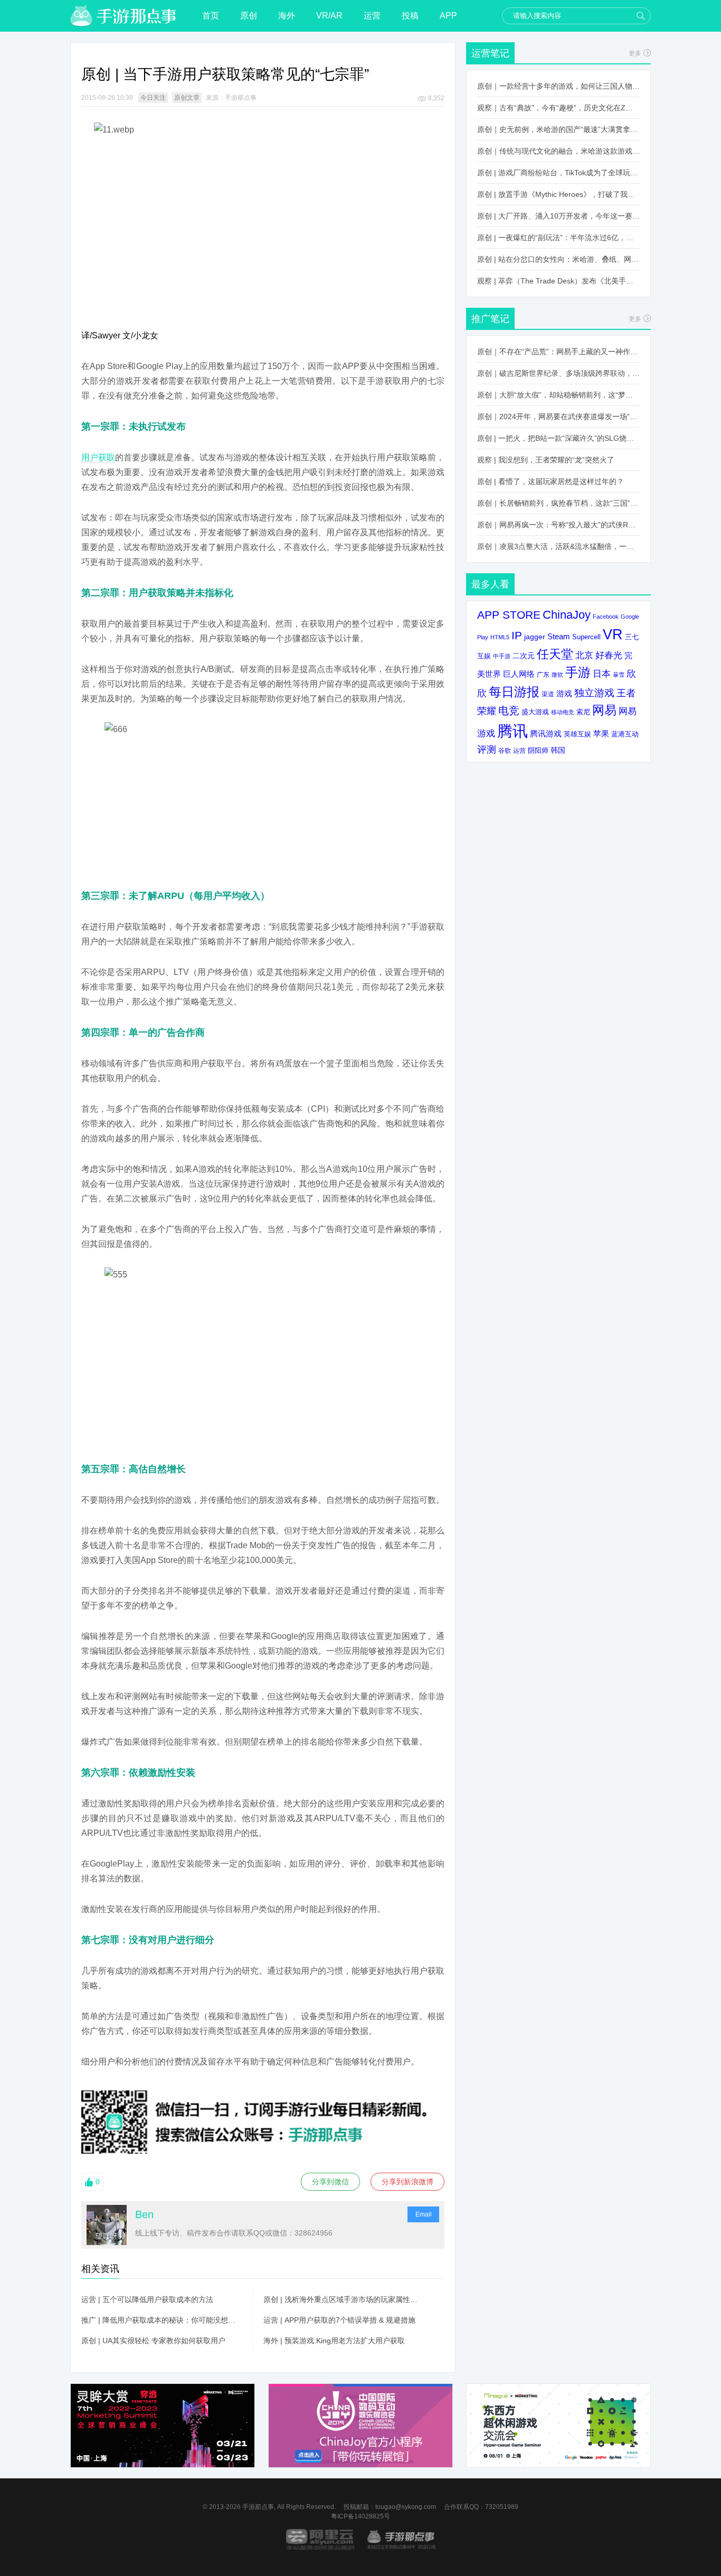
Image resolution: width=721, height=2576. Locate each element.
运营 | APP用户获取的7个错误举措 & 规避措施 (339, 2320)
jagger (535, 637)
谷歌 (505, 750)
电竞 (509, 711)
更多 (635, 53)
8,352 (436, 98)
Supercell (586, 637)
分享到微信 (330, 2182)
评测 (487, 750)
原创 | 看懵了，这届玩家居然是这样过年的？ (551, 481)
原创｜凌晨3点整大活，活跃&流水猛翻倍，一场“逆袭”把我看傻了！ (558, 546)
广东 (543, 674)
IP (517, 635)
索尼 (583, 712)
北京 (584, 655)
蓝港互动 (625, 734)
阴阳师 (538, 751)
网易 (604, 710)
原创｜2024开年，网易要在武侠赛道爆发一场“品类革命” (558, 416)
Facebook (606, 617)
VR (613, 634)
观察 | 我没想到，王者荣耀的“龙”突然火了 (546, 460)
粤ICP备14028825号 (360, 2516)
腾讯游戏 (546, 733)
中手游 (502, 656)
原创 (249, 16)
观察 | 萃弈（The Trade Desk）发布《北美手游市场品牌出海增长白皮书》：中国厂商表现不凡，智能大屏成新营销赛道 (558, 281)
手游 (578, 673)
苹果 (601, 733)
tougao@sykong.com (406, 2507)
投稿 (410, 16)
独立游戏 (594, 693)
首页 (211, 16)
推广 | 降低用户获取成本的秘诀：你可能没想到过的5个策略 (162, 2320)
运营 (372, 16)
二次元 (524, 656)
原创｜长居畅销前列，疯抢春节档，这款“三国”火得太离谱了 (558, 503)
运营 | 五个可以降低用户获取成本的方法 (147, 2299)
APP (448, 16)
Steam (559, 636)
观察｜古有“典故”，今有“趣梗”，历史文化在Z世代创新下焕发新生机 (558, 108)
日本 (602, 674)
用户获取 (98, 457)
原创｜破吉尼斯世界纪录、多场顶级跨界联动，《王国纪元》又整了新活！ (558, 373)
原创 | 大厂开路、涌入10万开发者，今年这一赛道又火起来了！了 (558, 216)
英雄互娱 (577, 734)
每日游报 (514, 692)
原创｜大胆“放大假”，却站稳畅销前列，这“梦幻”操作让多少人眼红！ (558, 395)
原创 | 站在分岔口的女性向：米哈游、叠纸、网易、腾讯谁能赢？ (558, 259)
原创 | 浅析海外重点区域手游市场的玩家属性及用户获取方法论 (344, 2299)
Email (424, 2214)
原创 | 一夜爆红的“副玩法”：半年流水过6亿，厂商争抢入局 (558, 238)
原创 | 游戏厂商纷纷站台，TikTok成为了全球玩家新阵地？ (558, 173)
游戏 (564, 693)
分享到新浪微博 (407, 2182)
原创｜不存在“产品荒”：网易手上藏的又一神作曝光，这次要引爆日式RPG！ (558, 352)
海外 (287, 16)
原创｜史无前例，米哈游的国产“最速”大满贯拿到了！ (558, 129)
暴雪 (619, 675)
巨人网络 (519, 674)
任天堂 (555, 654)
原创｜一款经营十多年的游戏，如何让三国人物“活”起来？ (558, 86)
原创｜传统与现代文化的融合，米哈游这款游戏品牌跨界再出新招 (558, 151)
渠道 (548, 694)
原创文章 (187, 98)
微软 (557, 675)
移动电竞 (563, 712)
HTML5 (500, 637)
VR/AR (329, 16)
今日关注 (153, 98)
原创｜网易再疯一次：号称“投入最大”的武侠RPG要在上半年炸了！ (558, 525)
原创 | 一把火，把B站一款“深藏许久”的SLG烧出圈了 (558, 438)
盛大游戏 (535, 712)
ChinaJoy (567, 615)
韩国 (558, 750)
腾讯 (513, 731)
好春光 (609, 655)
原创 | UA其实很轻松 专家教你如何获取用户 (153, 2341)
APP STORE (509, 615)
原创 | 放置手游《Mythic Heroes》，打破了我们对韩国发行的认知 (558, 194)
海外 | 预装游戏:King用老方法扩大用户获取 (334, 2341)
